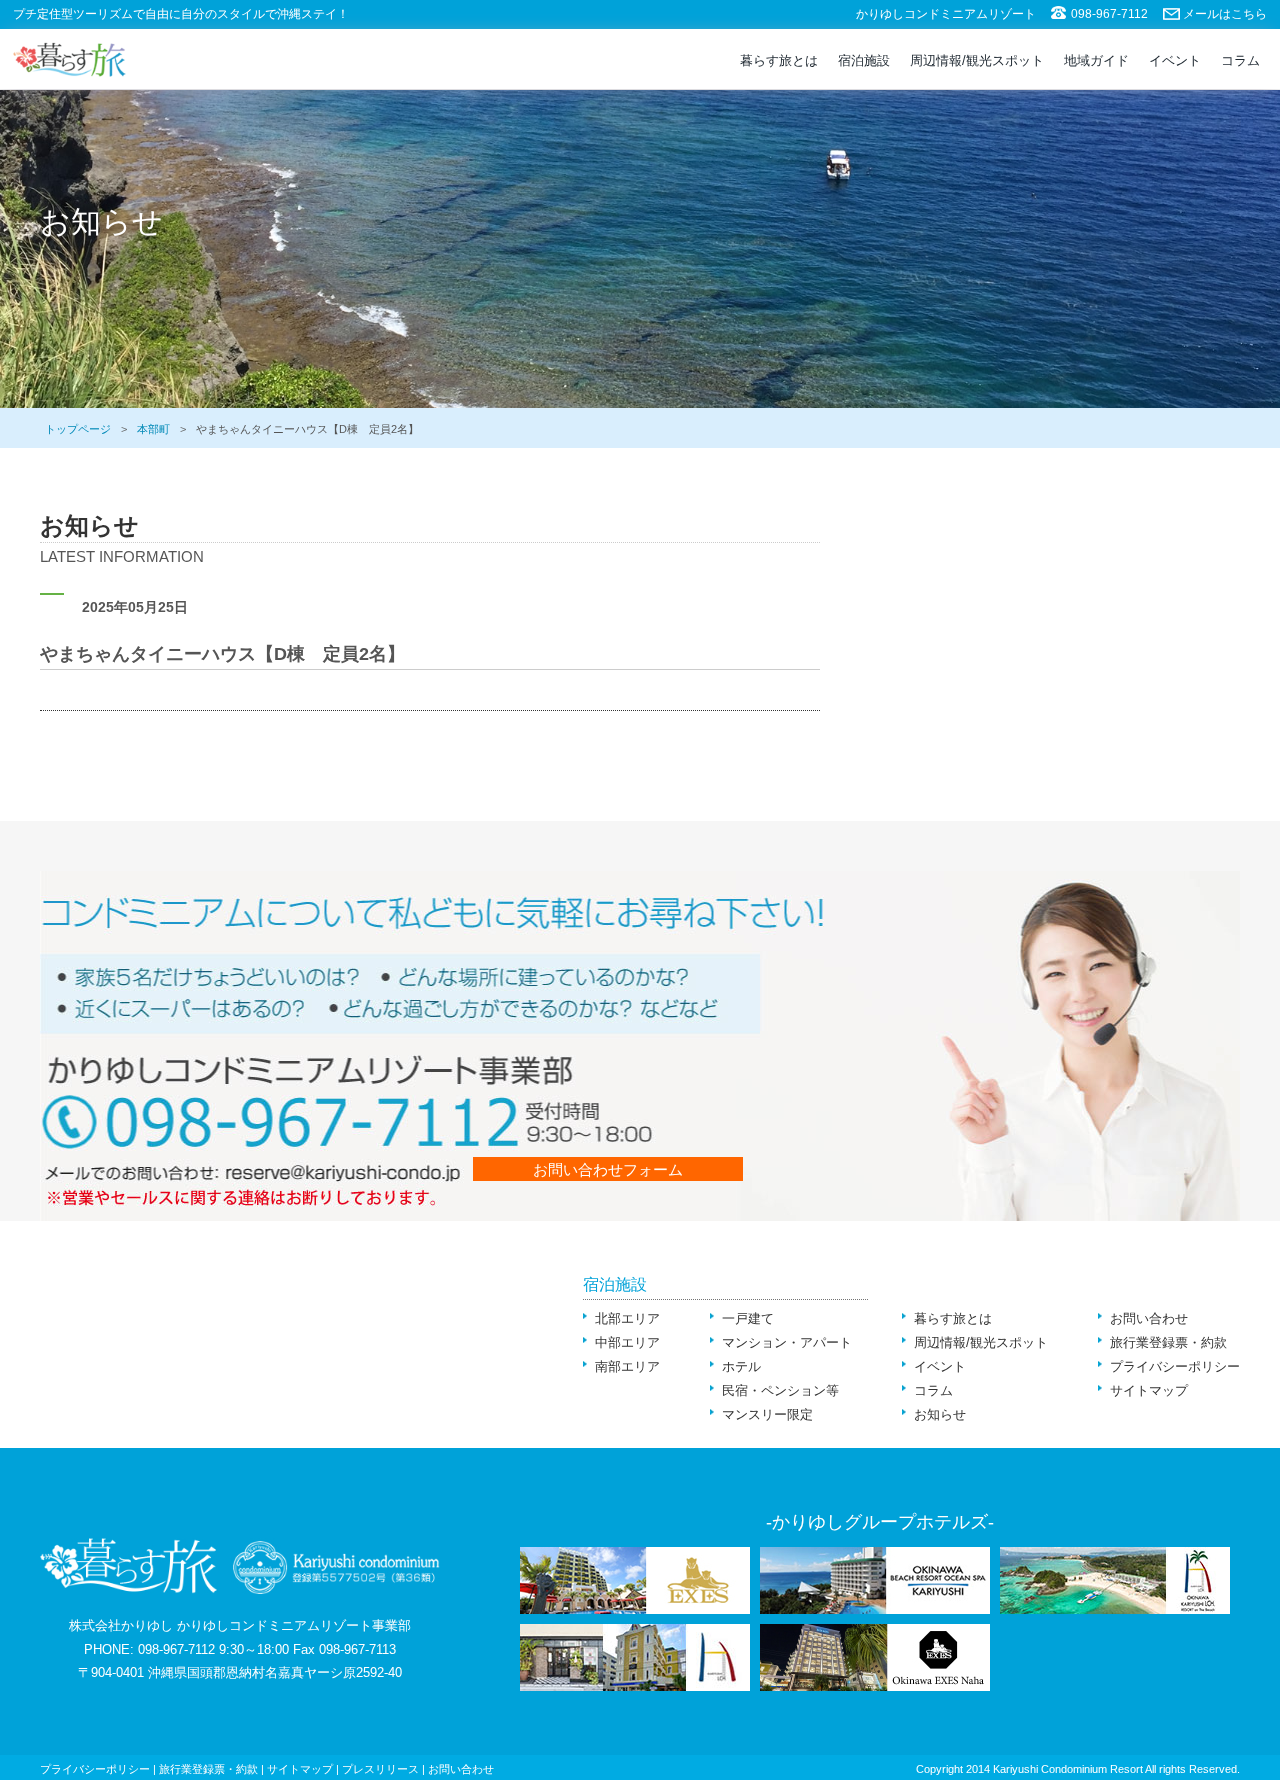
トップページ (78, 429)
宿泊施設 (864, 60)
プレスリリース (380, 1769)
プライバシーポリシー (1175, 1366)
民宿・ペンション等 (780, 1390)
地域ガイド (1096, 60)
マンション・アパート (787, 1342)
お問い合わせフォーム (608, 1169)
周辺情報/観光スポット (977, 60)
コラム (1240, 60)
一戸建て (748, 1318)
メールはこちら (1225, 14)
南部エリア (627, 1366)
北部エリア (627, 1318)
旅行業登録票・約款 (1168, 1342)
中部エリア (627, 1342)
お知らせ (940, 1414)
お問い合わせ (1149, 1318)
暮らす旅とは (779, 60)
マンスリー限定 (767, 1414)
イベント (1175, 60)
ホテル (741, 1366)
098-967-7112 (1109, 14)
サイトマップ (1149, 1390)
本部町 (153, 429)
